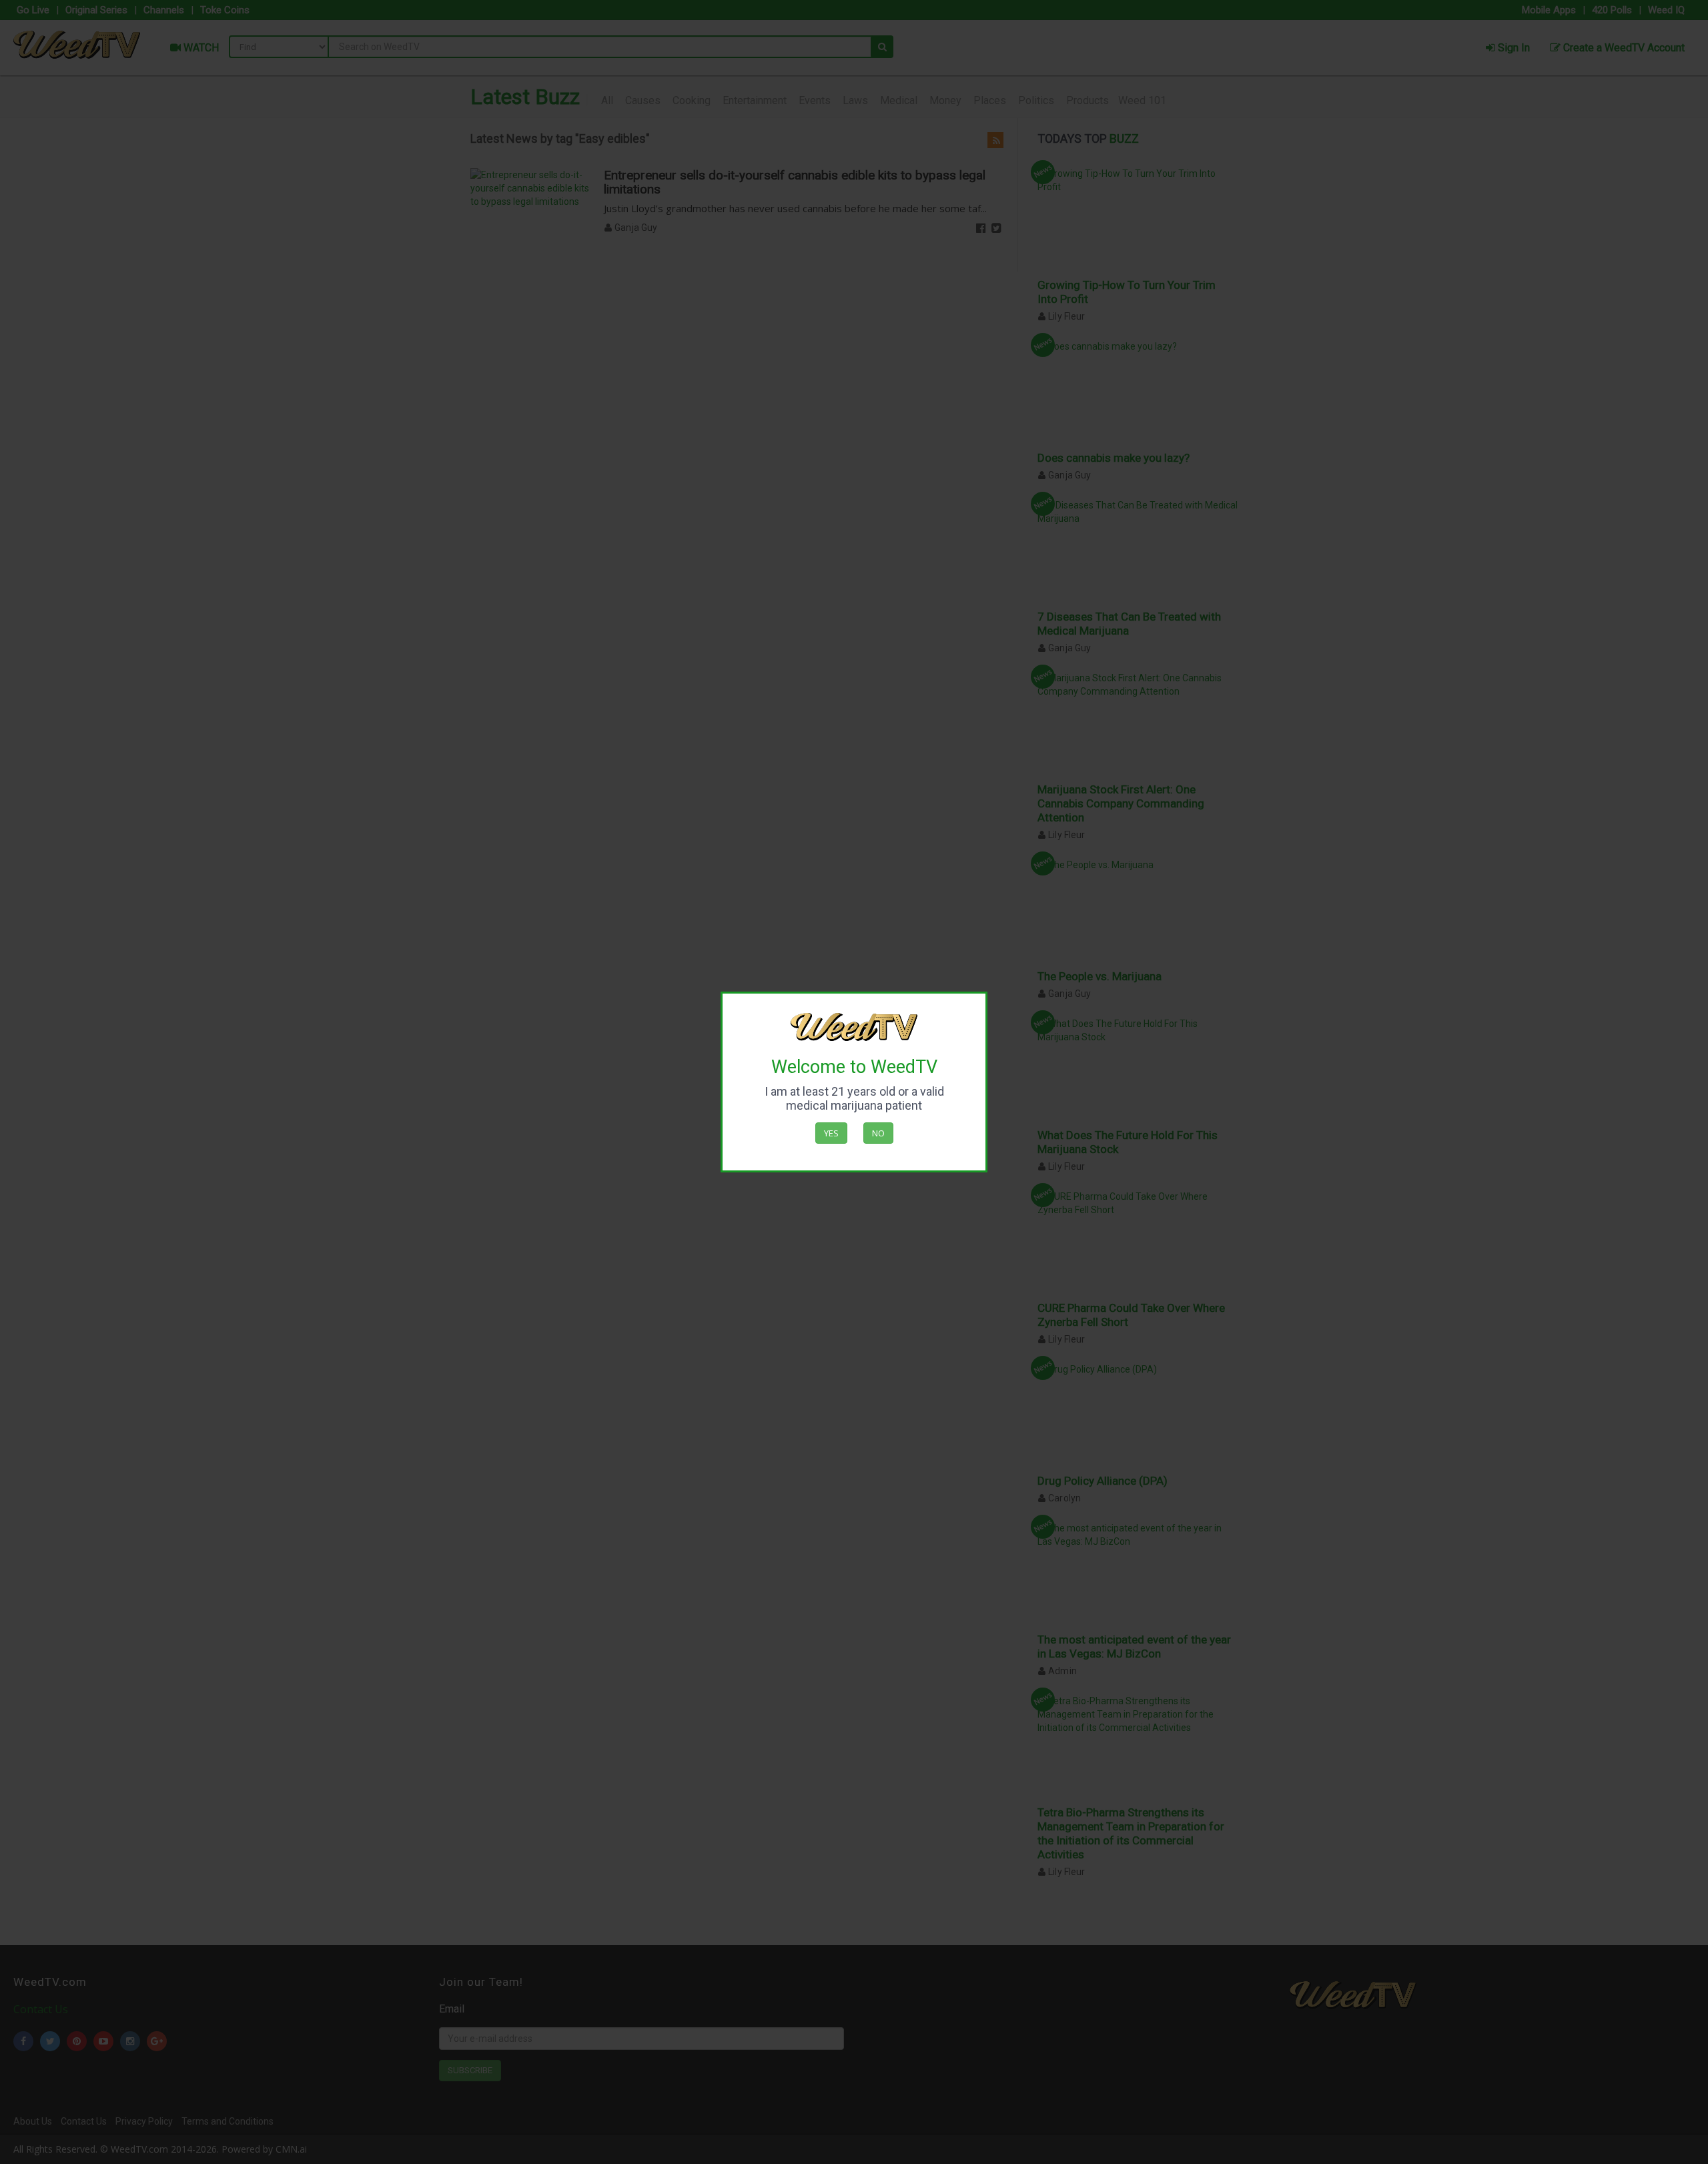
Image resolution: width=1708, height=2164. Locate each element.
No (878, 1133)
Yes (831, 1133)
